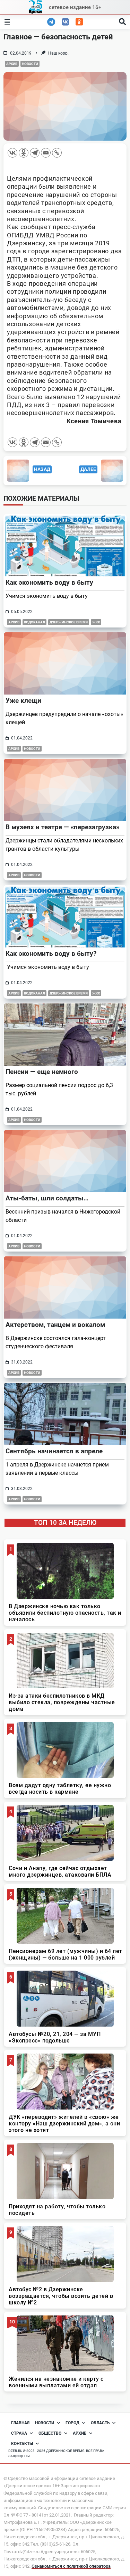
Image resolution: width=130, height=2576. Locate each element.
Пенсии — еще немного (42, 1072)
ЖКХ (96, 622)
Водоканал (34, 622)
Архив (12, 64)
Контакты (22, 2444)
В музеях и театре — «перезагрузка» (62, 827)
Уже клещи (23, 701)
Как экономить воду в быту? (51, 954)
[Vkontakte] (12, 153)
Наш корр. (58, 53)
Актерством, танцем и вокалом (55, 1325)
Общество (50, 2433)
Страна (19, 2433)
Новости (30, 64)
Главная (20, 2423)
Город (72, 2423)
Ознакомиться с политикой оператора (71, 2566)
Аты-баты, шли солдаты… (47, 1198)
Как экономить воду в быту (49, 582)
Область (100, 2423)
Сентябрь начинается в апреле (54, 1451)
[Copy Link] (57, 153)
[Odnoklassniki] (24, 153)
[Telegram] (35, 153)
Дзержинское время (69, 622)
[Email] (46, 153)
